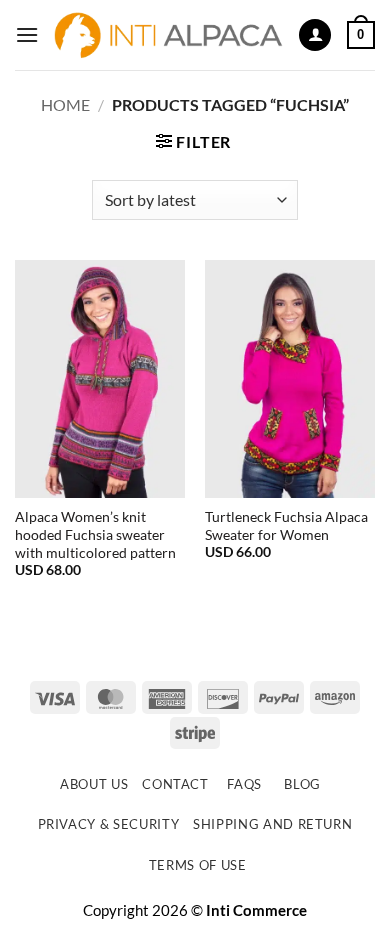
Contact (175, 784)
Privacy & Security (109, 824)
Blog (302, 784)
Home (65, 104)
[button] (27, 34)
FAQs (244, 784)
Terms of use (198, 865)
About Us (94, 784)
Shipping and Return (272, 824)
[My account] (315, 35)
